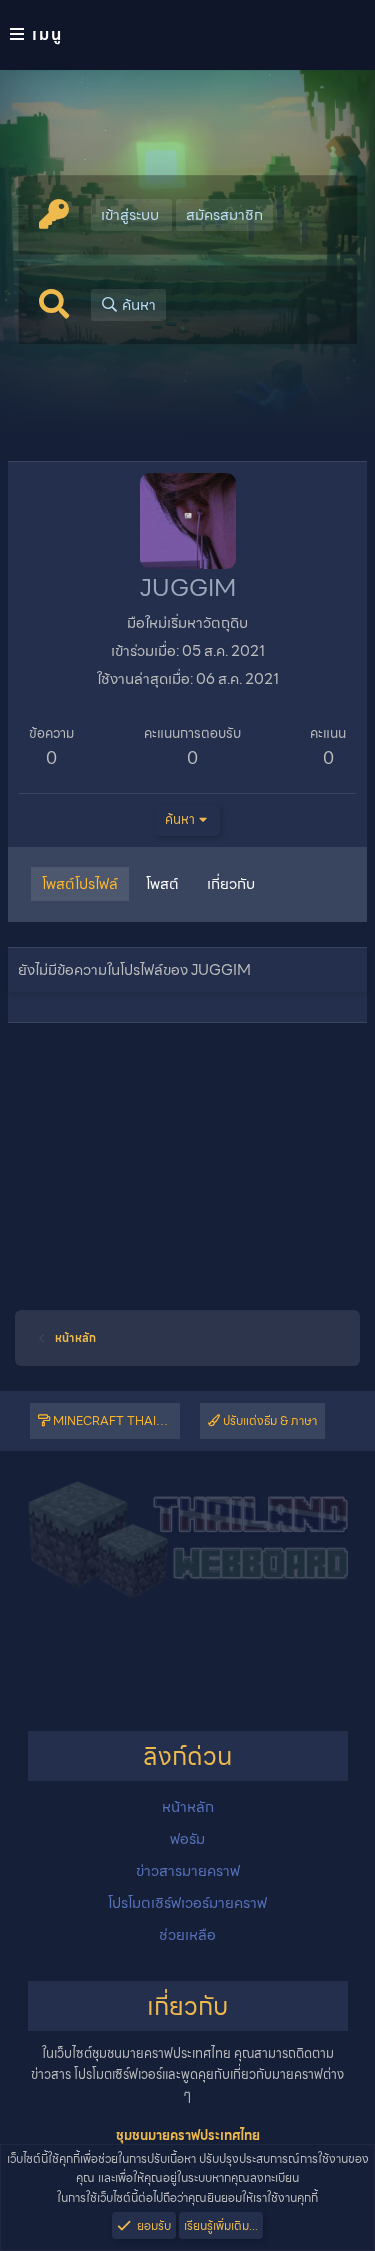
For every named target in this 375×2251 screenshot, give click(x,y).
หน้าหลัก (188, 1807)
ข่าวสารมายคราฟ (188, 1871)
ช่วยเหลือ (187, 1935)
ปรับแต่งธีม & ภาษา (268, 1420)
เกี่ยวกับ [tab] (231, 884)
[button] (187, 35)
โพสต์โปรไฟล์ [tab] (80, 884)
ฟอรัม (187, 1839)
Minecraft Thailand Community (115, 1420)
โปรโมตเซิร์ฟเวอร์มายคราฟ (187, 1903)
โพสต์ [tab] (162, 884)
